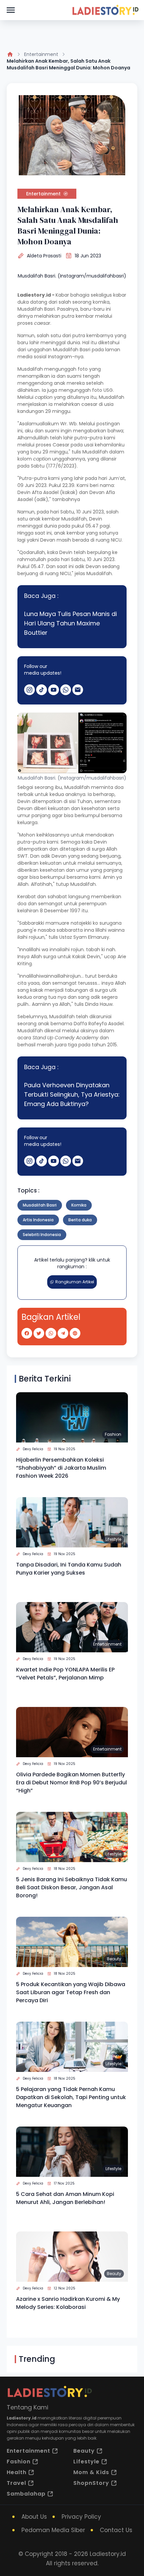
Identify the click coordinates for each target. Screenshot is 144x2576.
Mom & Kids (91, 2472)
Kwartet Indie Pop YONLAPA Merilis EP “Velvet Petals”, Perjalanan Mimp (65, 1674)
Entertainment (41, 54)
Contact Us (116, 2530)
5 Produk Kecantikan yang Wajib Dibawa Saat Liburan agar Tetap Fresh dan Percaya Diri (71, 1992)
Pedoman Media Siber (53, 2530)
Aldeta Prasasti (44, 256)
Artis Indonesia (38, 1220)
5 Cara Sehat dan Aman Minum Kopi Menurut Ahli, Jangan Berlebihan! (65, 2198)
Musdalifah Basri (40, 1205)
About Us (34, 2517)
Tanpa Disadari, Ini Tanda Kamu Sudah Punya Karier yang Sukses (69, 1569)
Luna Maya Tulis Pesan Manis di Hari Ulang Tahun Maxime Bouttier (70, 623)
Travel (16, 2483)
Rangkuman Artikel (75, 1282)
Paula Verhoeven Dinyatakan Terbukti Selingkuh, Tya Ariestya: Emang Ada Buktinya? (72, 1094)
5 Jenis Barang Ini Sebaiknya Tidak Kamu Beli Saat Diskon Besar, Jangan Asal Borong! (71, 1887)
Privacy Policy (81, 2517)
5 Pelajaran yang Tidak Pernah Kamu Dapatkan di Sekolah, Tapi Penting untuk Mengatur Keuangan (71, 2097)
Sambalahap (26, 2494)
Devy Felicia (33, 1449)
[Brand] (105, 10)
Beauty (114, 1959)
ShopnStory (91, 2483)
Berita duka (80, 1220)
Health (17, 2472)
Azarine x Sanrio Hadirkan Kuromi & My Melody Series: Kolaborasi (68, 2303)
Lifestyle (113, 1539)
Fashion (113, 1434)
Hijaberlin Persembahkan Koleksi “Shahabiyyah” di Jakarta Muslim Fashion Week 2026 (61, 1468)
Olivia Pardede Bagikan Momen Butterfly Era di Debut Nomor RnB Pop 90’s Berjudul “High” (71, 1783)
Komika (79, 1205)
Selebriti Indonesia (42, 1235)
